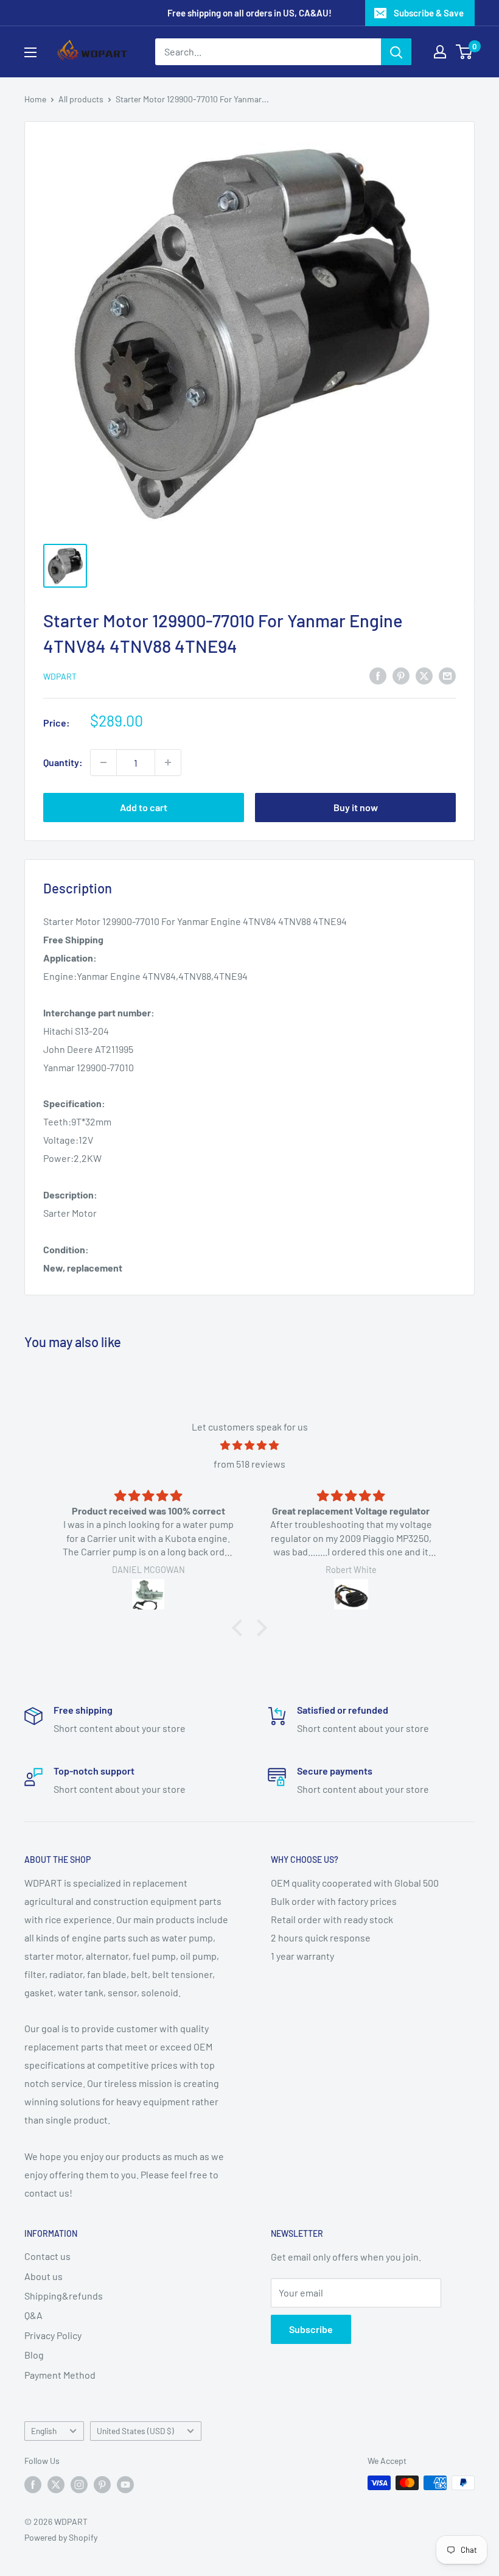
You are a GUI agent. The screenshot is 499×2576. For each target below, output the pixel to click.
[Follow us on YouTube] (125, 2484)
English (44, 2431)
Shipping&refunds (64, 2296)
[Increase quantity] (168, 762)
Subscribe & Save (429, 13)
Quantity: (63, 762)
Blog (34, 2355)
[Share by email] (447, 675)
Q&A (33, 2315)
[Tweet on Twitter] (424, 675)
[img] (249, 1445)
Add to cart (144, 807)
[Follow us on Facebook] (33, 2484)
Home (35, 99)
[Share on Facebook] (378, 675)
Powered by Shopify (61, 2537)
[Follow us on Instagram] (79, 2484)
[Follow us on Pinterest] (102, 2484)
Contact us (47, 2256)
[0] (465, 52)
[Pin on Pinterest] (401, 675)
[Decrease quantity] (103, 762)
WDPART (60, 676)
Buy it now (356, 807)
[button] (240, 1628)
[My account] (440, 52)
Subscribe (311, 2329)
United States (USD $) (135, 2431)
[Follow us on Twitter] (56, 2484)
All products (81, 99)
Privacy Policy (53, 2335)
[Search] (396, 52)
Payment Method (60, 2375)
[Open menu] (30, 52)
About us (44, 2276)
